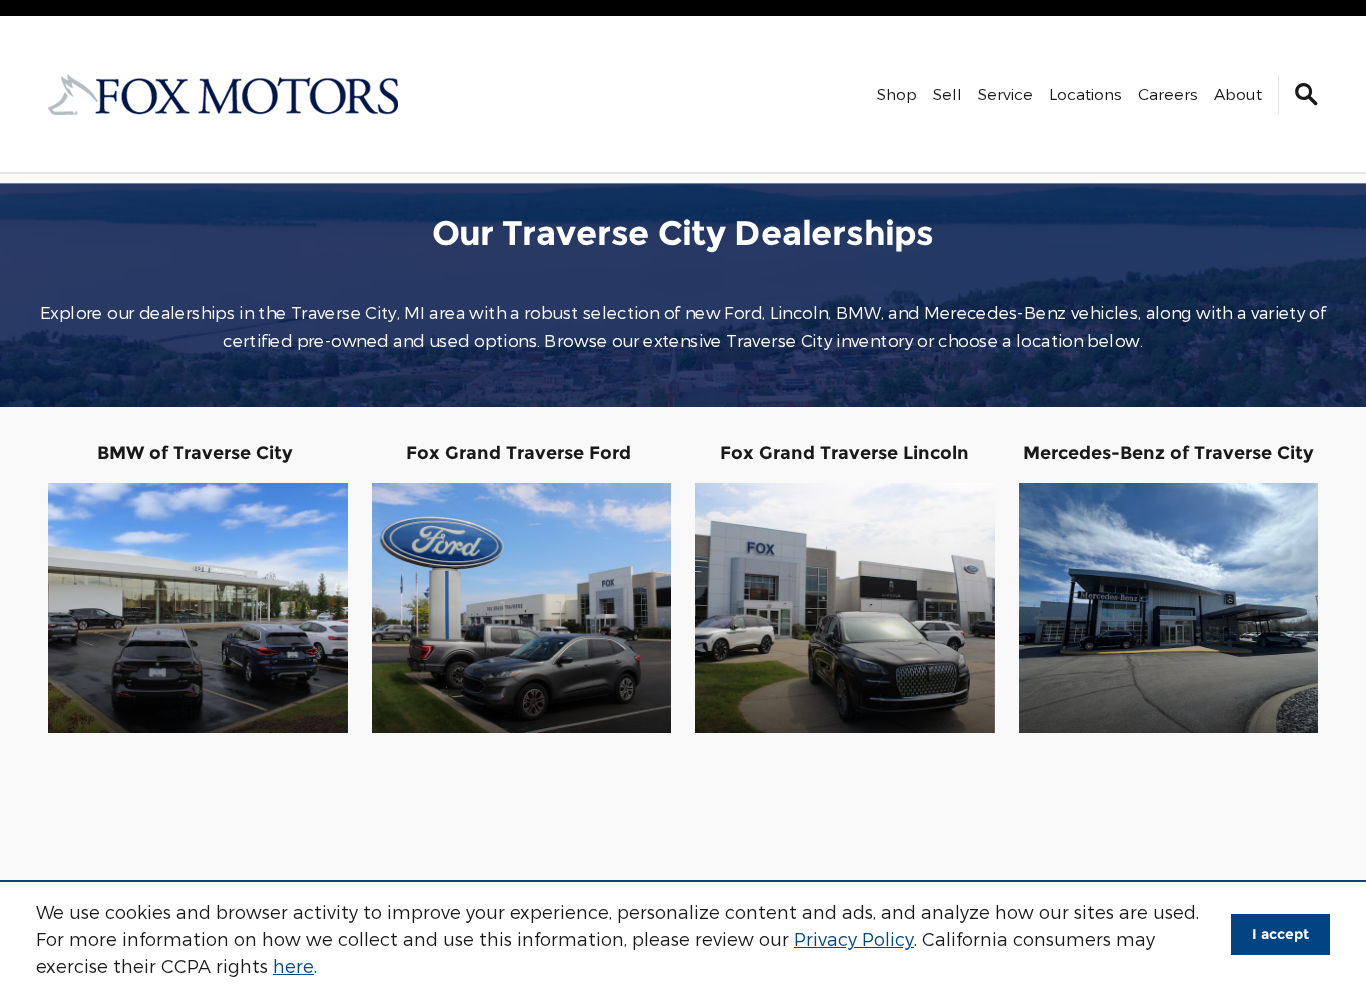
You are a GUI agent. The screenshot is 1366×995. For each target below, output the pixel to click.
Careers (1168, 93)
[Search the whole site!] (1306, 94)
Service (1005, 93)
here (293, 965)
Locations (1085, 93)
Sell (947, 93)
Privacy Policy (854, 938)
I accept (1280, 934)
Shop (897, 93)
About (1238, 93)
